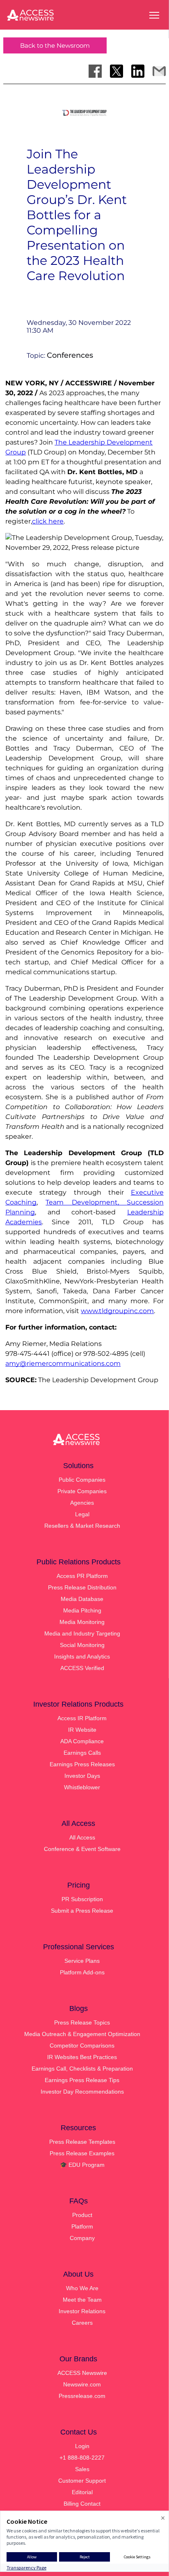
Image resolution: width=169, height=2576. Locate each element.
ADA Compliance (82, 1741)
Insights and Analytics (82, 1656)
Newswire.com (82, 2384)
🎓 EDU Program (82, 2165)
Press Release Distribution (82, 1587)
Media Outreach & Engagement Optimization (82, 2034)
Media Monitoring (82, 1622)
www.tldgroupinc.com (117, 1311)
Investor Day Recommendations (82, 2092)
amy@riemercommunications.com (63, 1363)
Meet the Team (82, 2300)
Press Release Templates (82, 2142)
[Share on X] (116, 71)
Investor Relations (82, 2311)
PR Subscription (82, 1899)
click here (48, 521)
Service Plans (82, 1961)
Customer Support (82, 2481)
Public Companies (82, 1480)
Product (82, 2215)
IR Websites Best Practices (82, 2057)
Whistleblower (82, 1787)
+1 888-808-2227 (82, 2458)
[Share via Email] (159, 71)
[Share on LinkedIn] (138, 71)
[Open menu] (154, 15)
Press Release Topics (82, 2022)
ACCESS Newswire (82, 2373)
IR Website (82, 1730)
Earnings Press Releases (82, 1764)
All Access (82, 1837)
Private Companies (82, 1491)
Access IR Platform (82, 1718)
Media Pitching (82, 1610)
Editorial (82, 2492)
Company (82, 2238)
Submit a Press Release (82, 1911)
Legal (82, 1514)
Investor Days (82, 1776)
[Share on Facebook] (95, 71)
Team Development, (86, 1202)
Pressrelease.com (82, 2396)
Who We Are (82, 2288)
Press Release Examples (82, 2153)
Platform (82, 2226)
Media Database (82, 1599)
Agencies (82, 1503)
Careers (82, 2323)
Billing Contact (82, 2504)
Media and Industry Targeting (82, 1633)
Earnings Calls (82, 1753)
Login (82, 2446)
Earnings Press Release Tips (82, 2080)
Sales (82, 2469)
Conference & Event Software (82, 1849)
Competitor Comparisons (82, 2046)
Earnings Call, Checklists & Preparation (82, 2069)
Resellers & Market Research (82, 1526)
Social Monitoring (82, 1645)
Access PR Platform (82, 1576)
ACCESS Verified (82, 1668)
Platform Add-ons (82, 1972)
